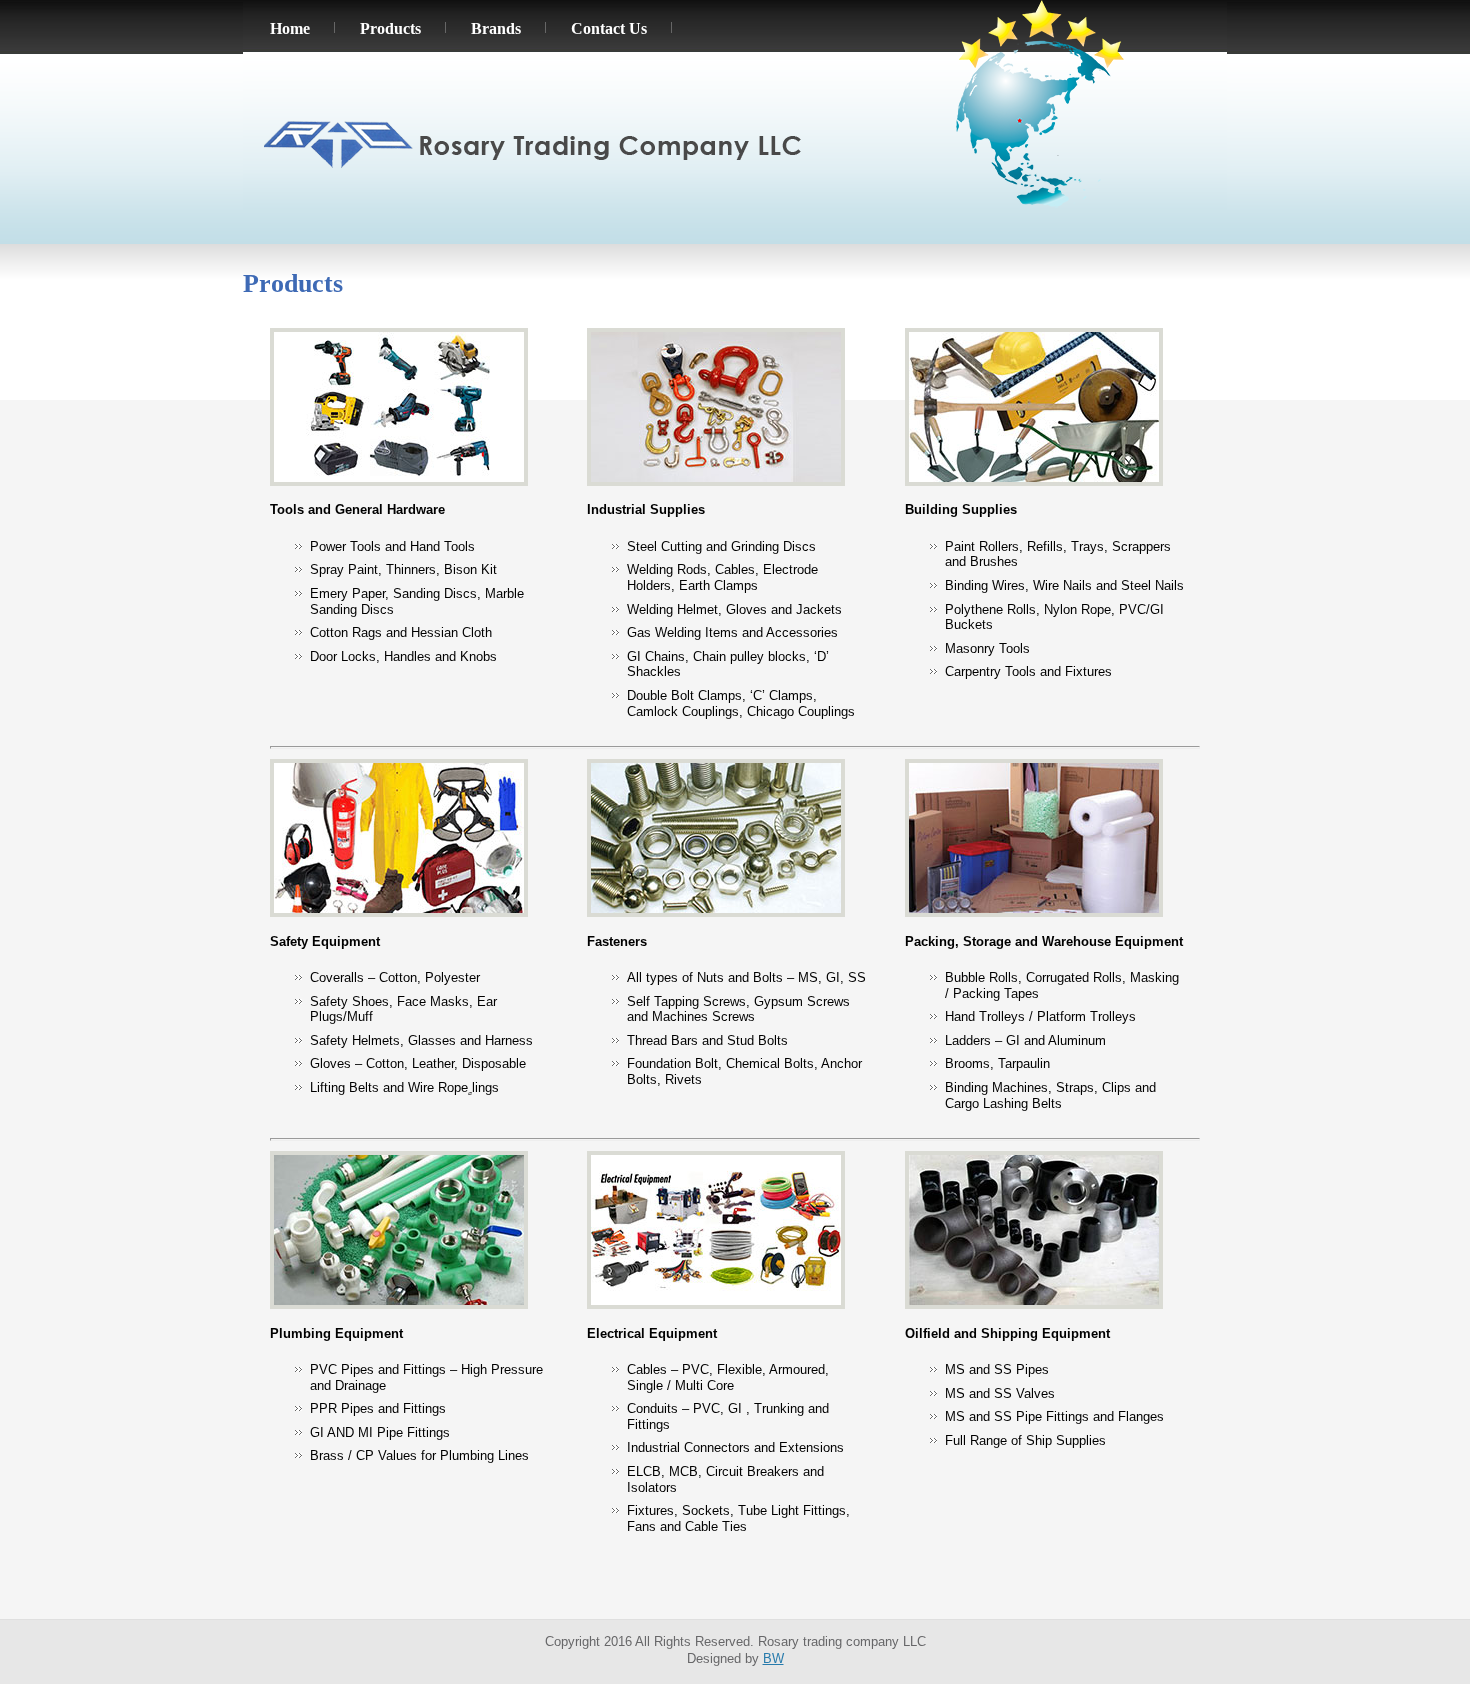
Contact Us (609, 28)
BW (773, 1658)
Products (390, 28)
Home (290, 28)
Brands (496, 28)
